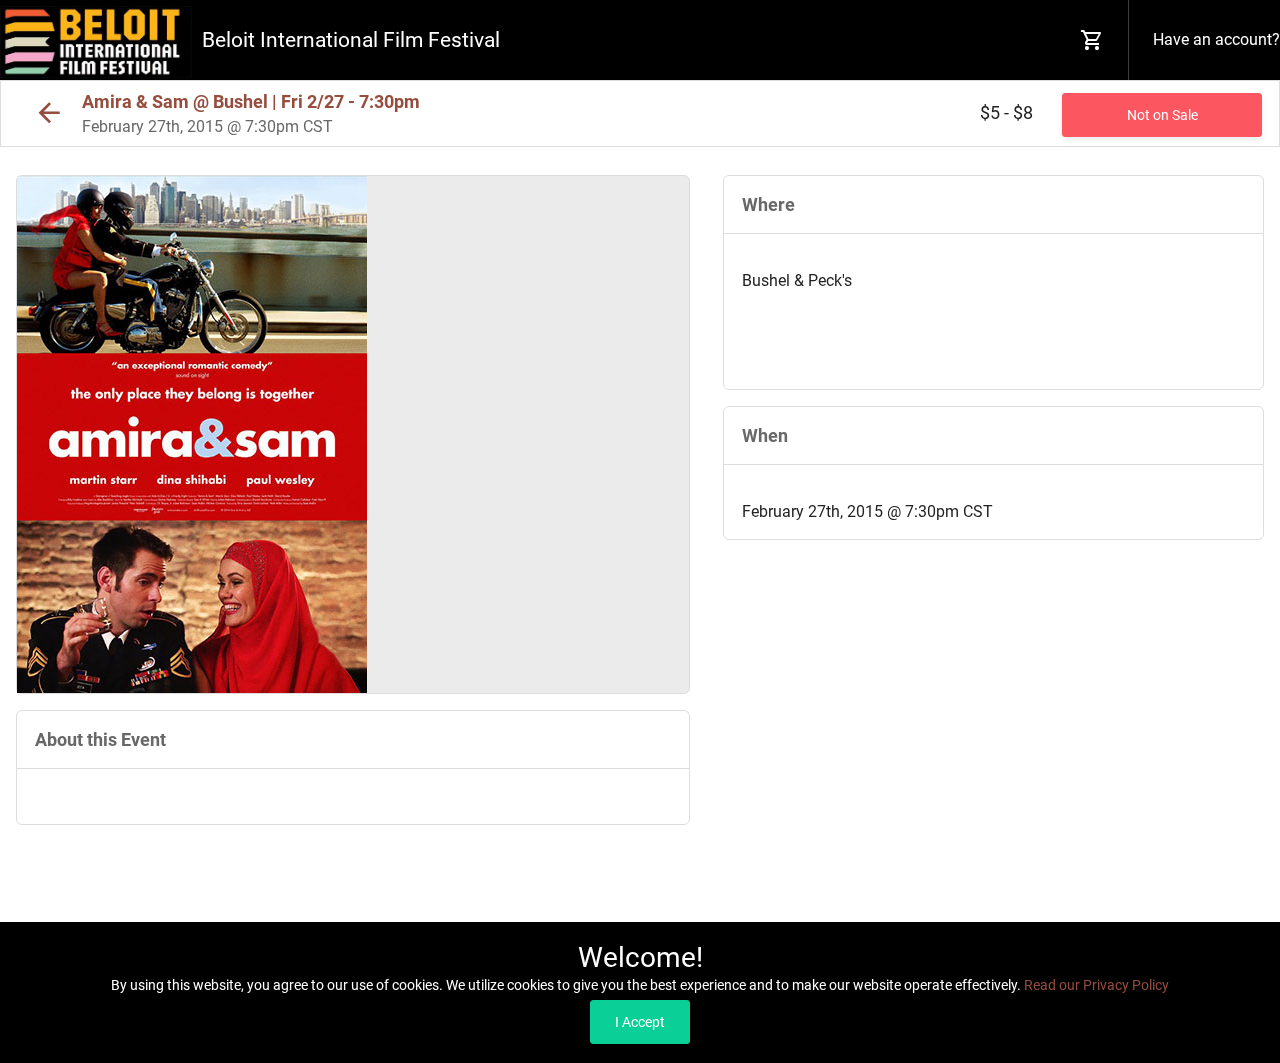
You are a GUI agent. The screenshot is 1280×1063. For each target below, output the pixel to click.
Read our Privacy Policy (1096, 985)
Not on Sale (1162, 115)
